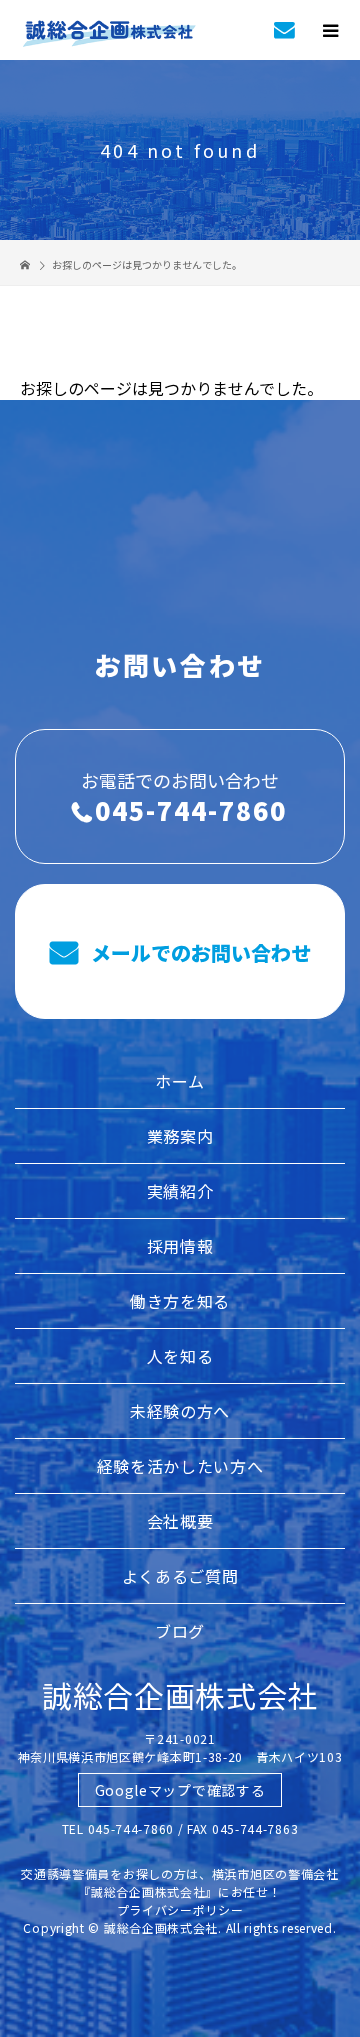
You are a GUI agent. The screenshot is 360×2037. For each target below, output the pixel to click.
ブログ (180, 1631)
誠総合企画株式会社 (180, 1695)
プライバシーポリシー (180, 1909)
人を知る (180, 1356)
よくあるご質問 (180, 1576)
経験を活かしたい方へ (180, 1466)
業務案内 (180, 1136)
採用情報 (180, 1246)
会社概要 (180, 1521)
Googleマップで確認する (180, 1790)
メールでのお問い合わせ (198, 952)
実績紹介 (180, 1191)
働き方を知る (180, 1301)
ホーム (180, 1081)
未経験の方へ (180, 1411)
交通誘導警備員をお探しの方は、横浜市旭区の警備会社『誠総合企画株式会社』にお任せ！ (180, 1882)
